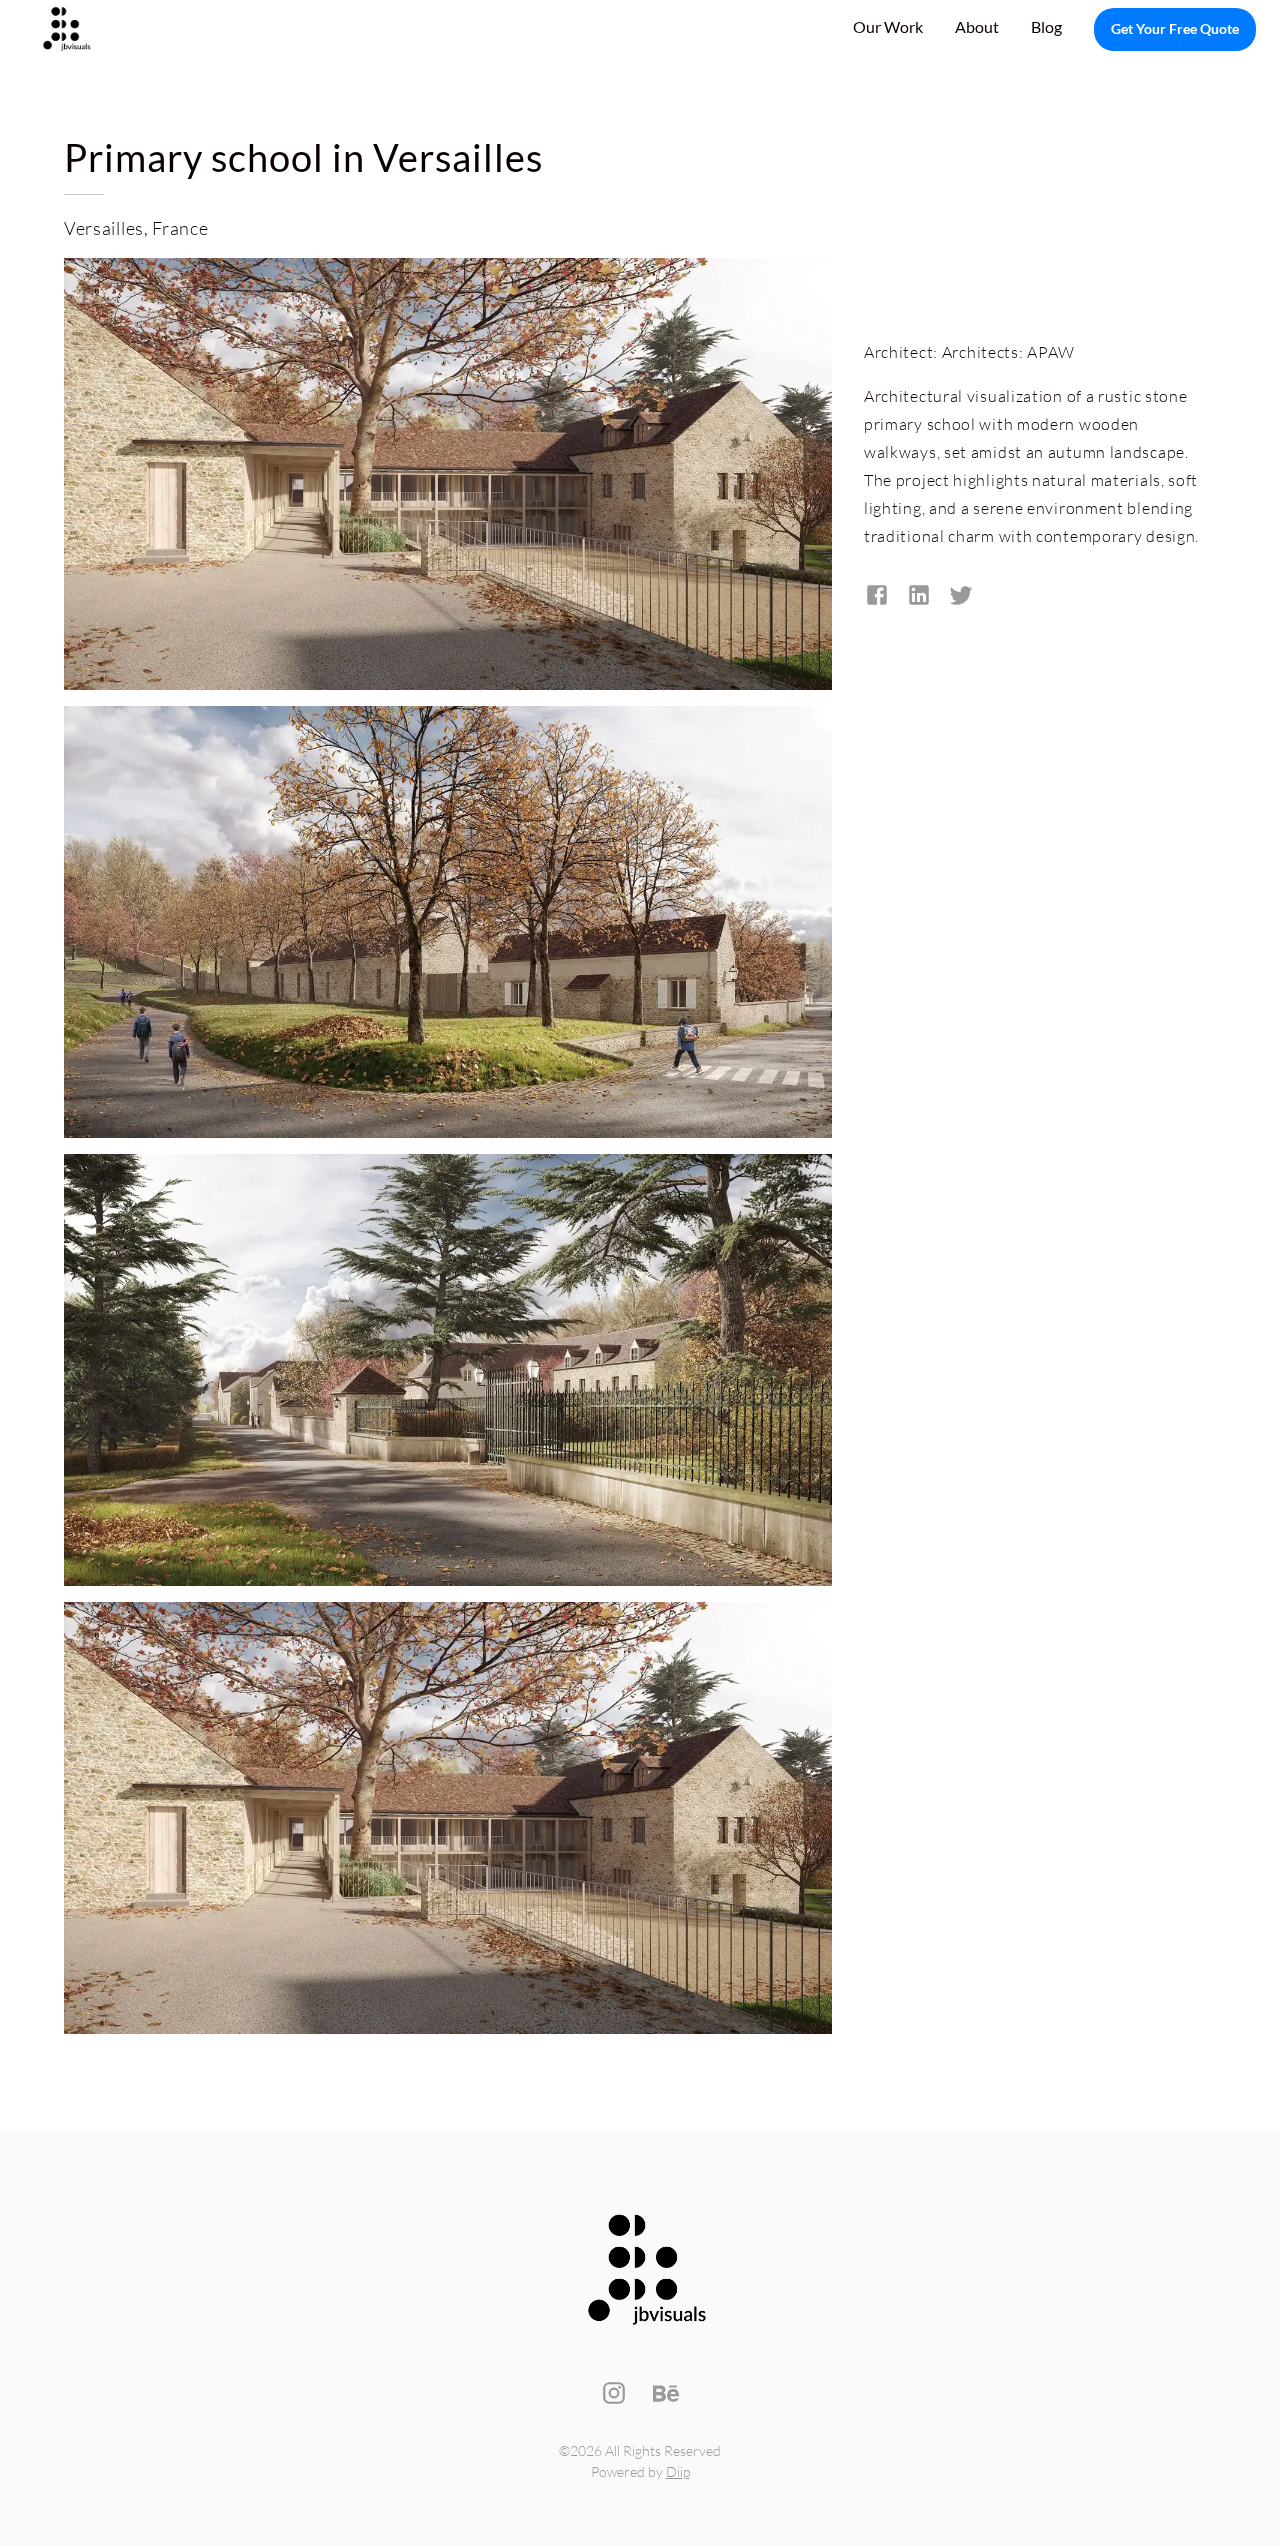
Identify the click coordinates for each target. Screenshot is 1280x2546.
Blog (1046, 26)
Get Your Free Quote (1175, 28)
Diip (678, 2471)
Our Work (888, 26)
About (977, 26)
